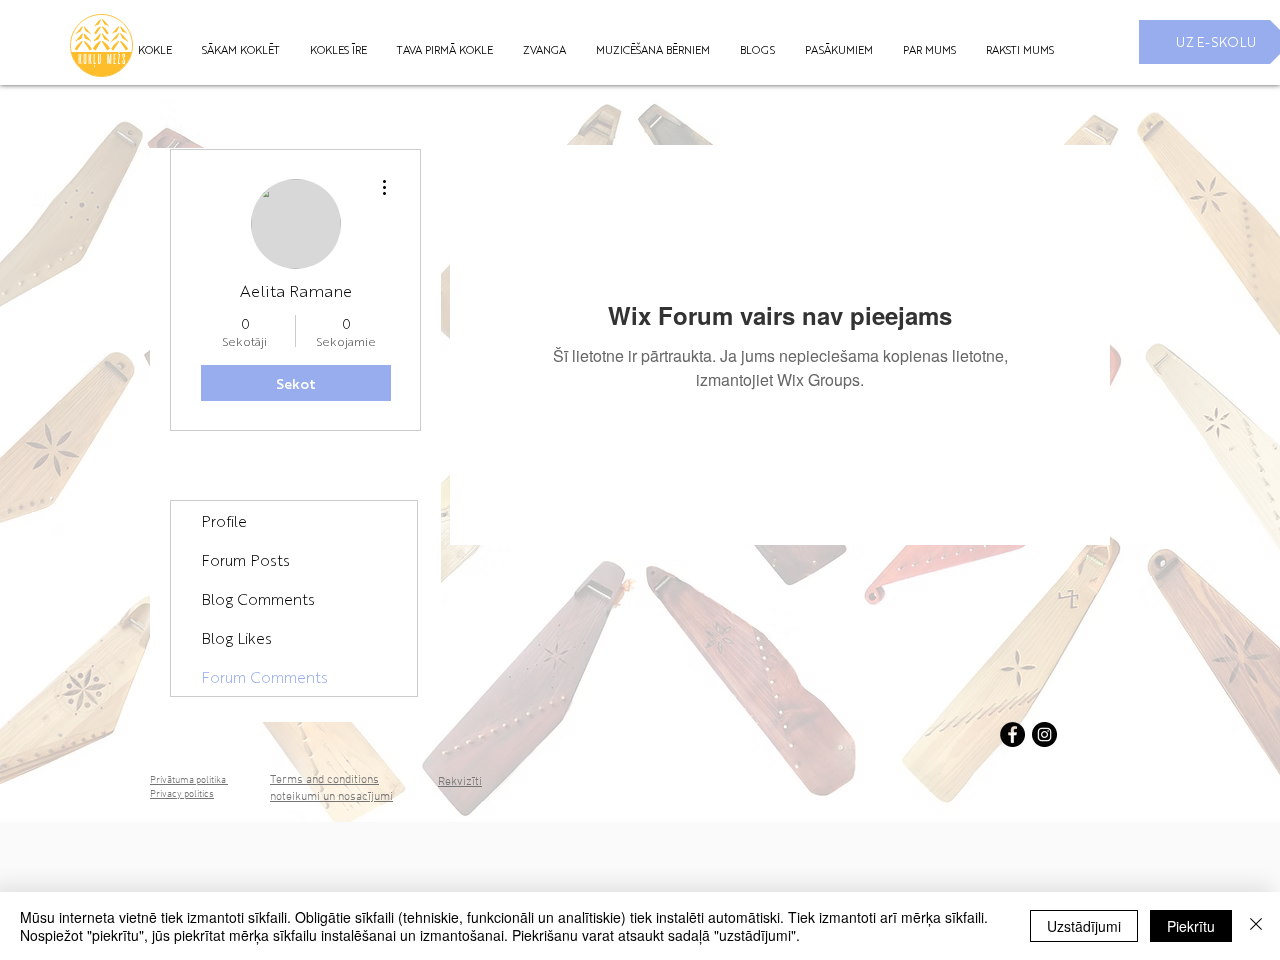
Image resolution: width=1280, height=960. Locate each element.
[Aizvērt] (1256, 926)
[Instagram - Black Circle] (1044, 734)
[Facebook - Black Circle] (1012, 734)
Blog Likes (236, 637)
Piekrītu (1191, 926)
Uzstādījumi (1084, 926)
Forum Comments (264, 676)
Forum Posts (245, 559)
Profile (224, 520)
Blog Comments (258, 598)
